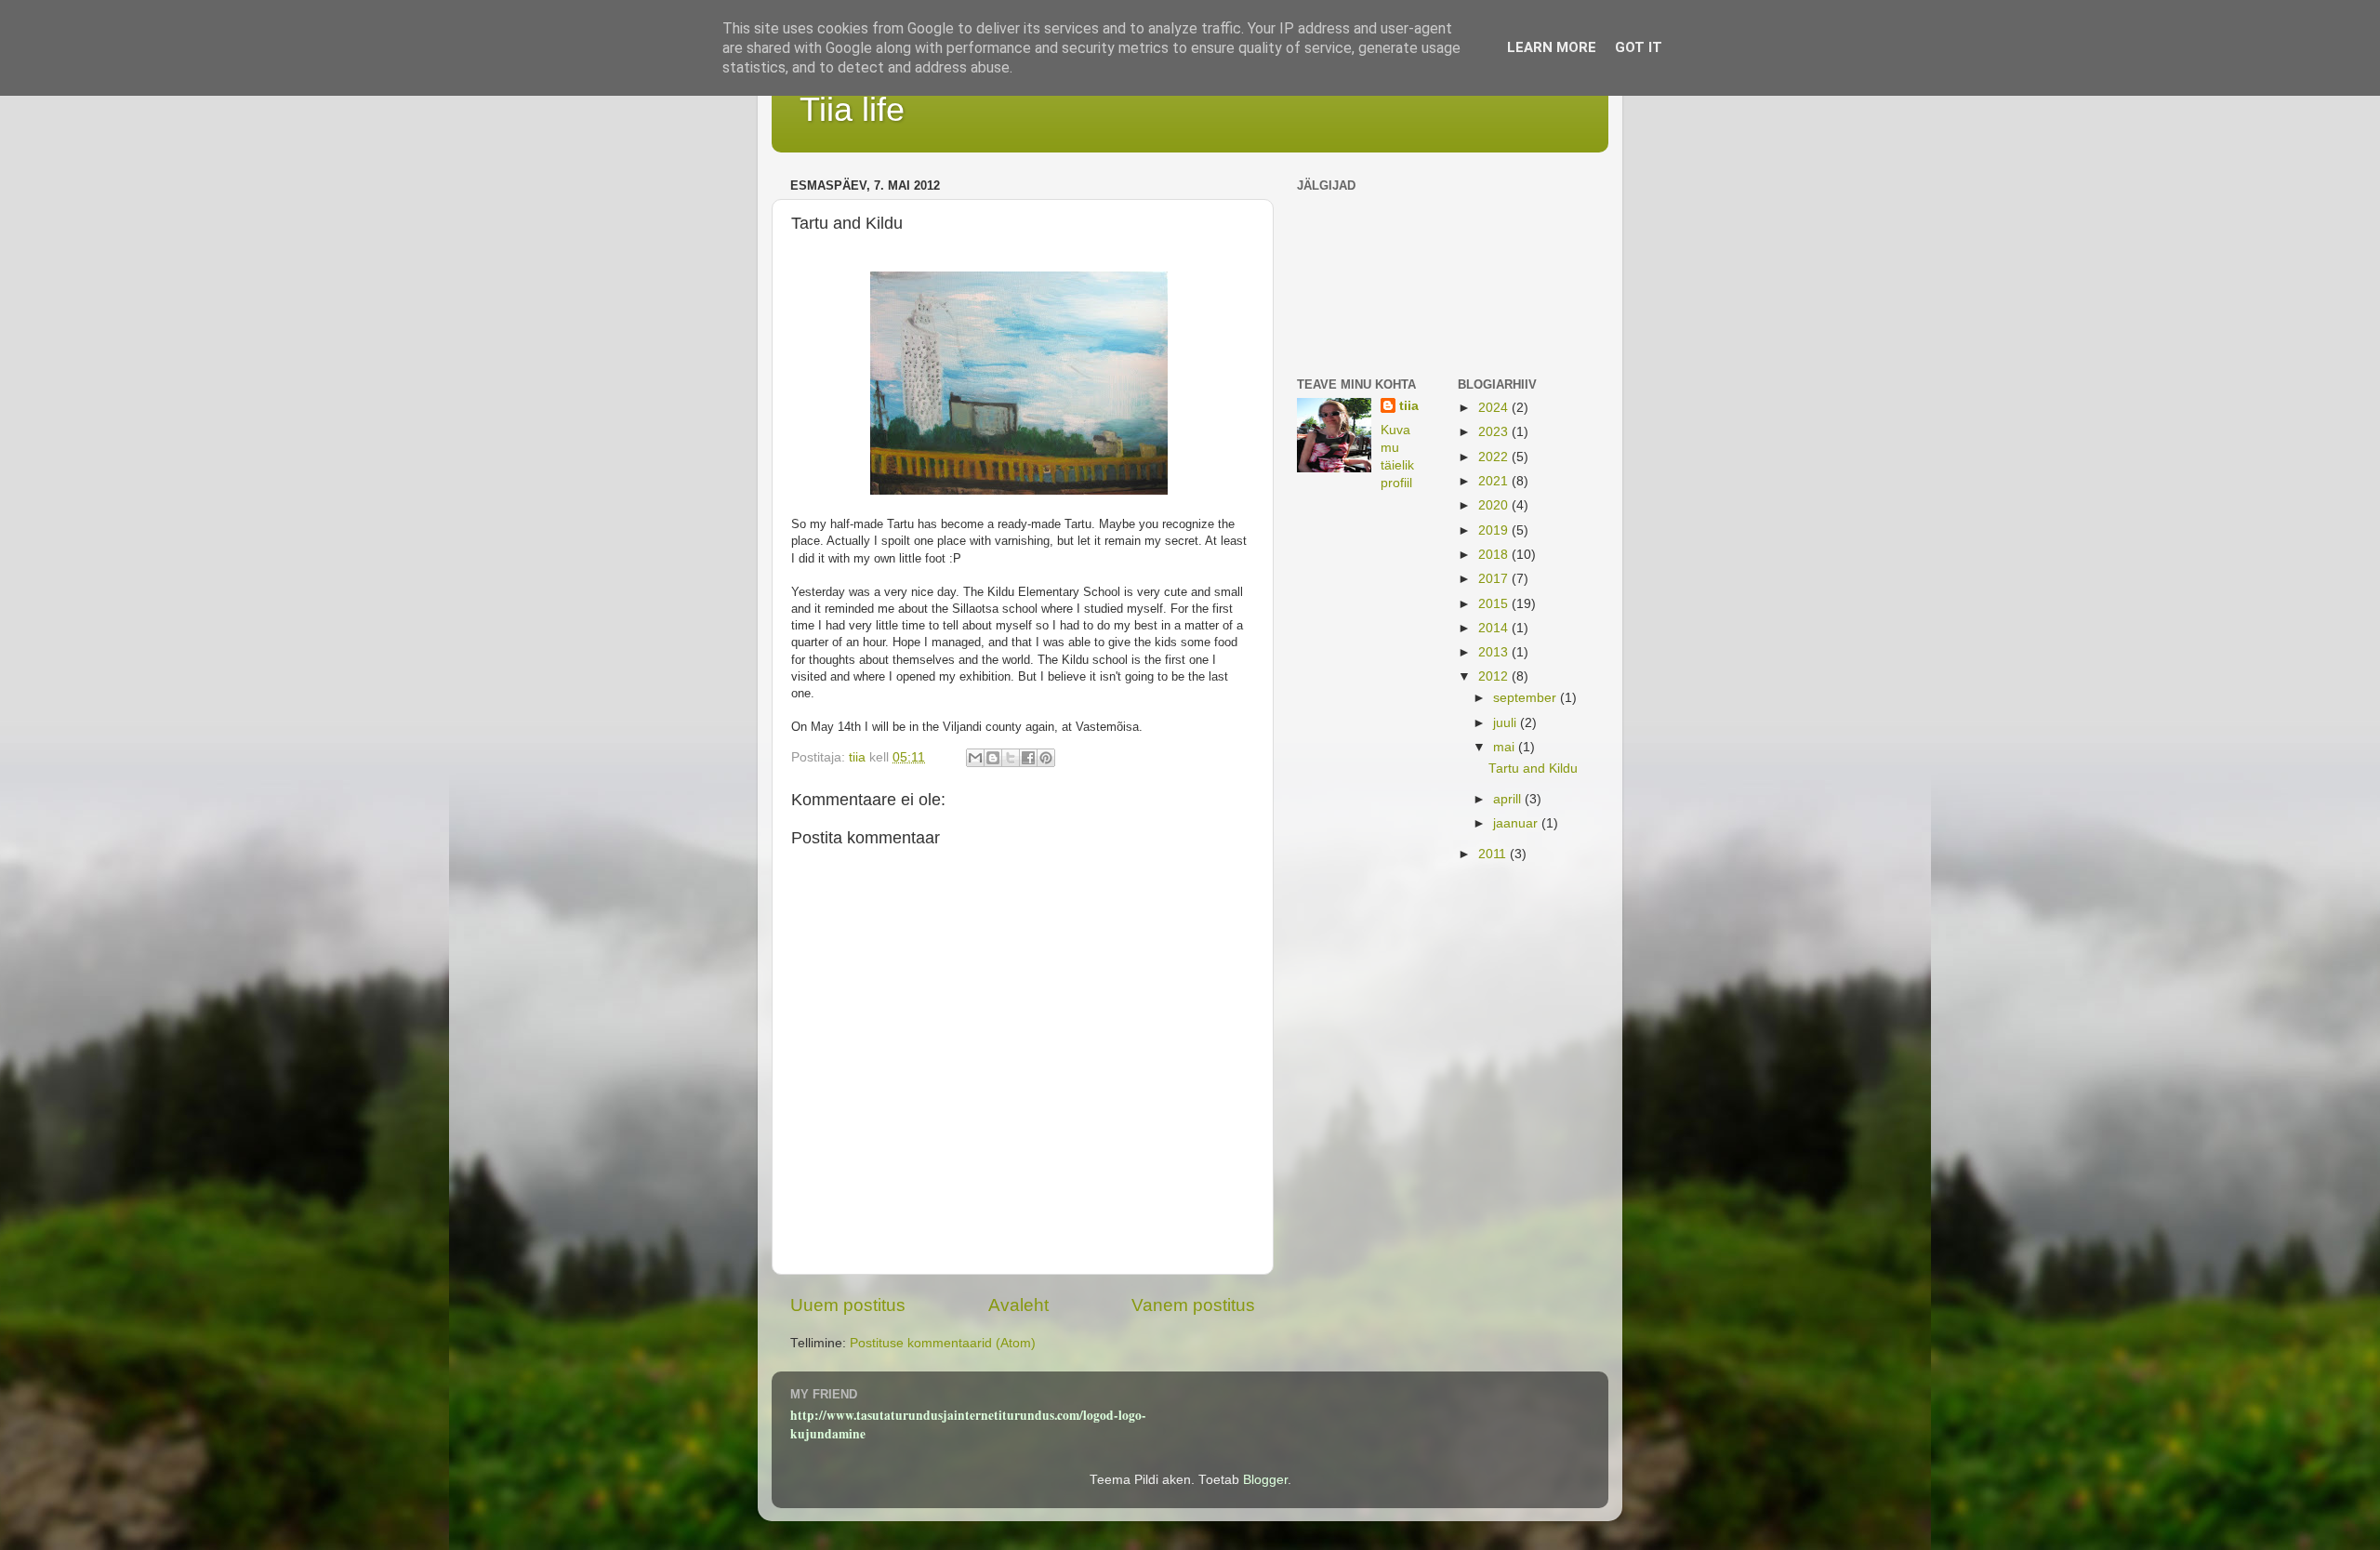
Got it (1639, 47)
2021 (1495, 481)
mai (1506, 747)
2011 (1494, 854)
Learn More (1552, 47)
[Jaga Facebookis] (1028, 758)
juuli (1507, 723)
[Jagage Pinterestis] (1046, 758)
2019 (1495, 530)
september (1527, 698)
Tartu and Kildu (1533, 768)
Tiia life (852, 109)
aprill (1509, 799)
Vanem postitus (1193, 1305)
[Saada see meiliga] (975, 758)
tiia (1409, 406)
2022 (1495, 457)
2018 (1495, 555)
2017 (1495, 579)
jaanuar (1517, 823)
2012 (1495, 676)
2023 (1495, 432)
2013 (1495, 652)
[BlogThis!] (993, 758)
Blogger (1265, 1480)
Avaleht (1018, 1305)
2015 (1495, 604)
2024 (1495, 408)
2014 (1495, 628)
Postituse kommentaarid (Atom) (943, 1343)
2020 (1495, 505)
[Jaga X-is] (1011, 758)
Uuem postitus (848, 1305)
